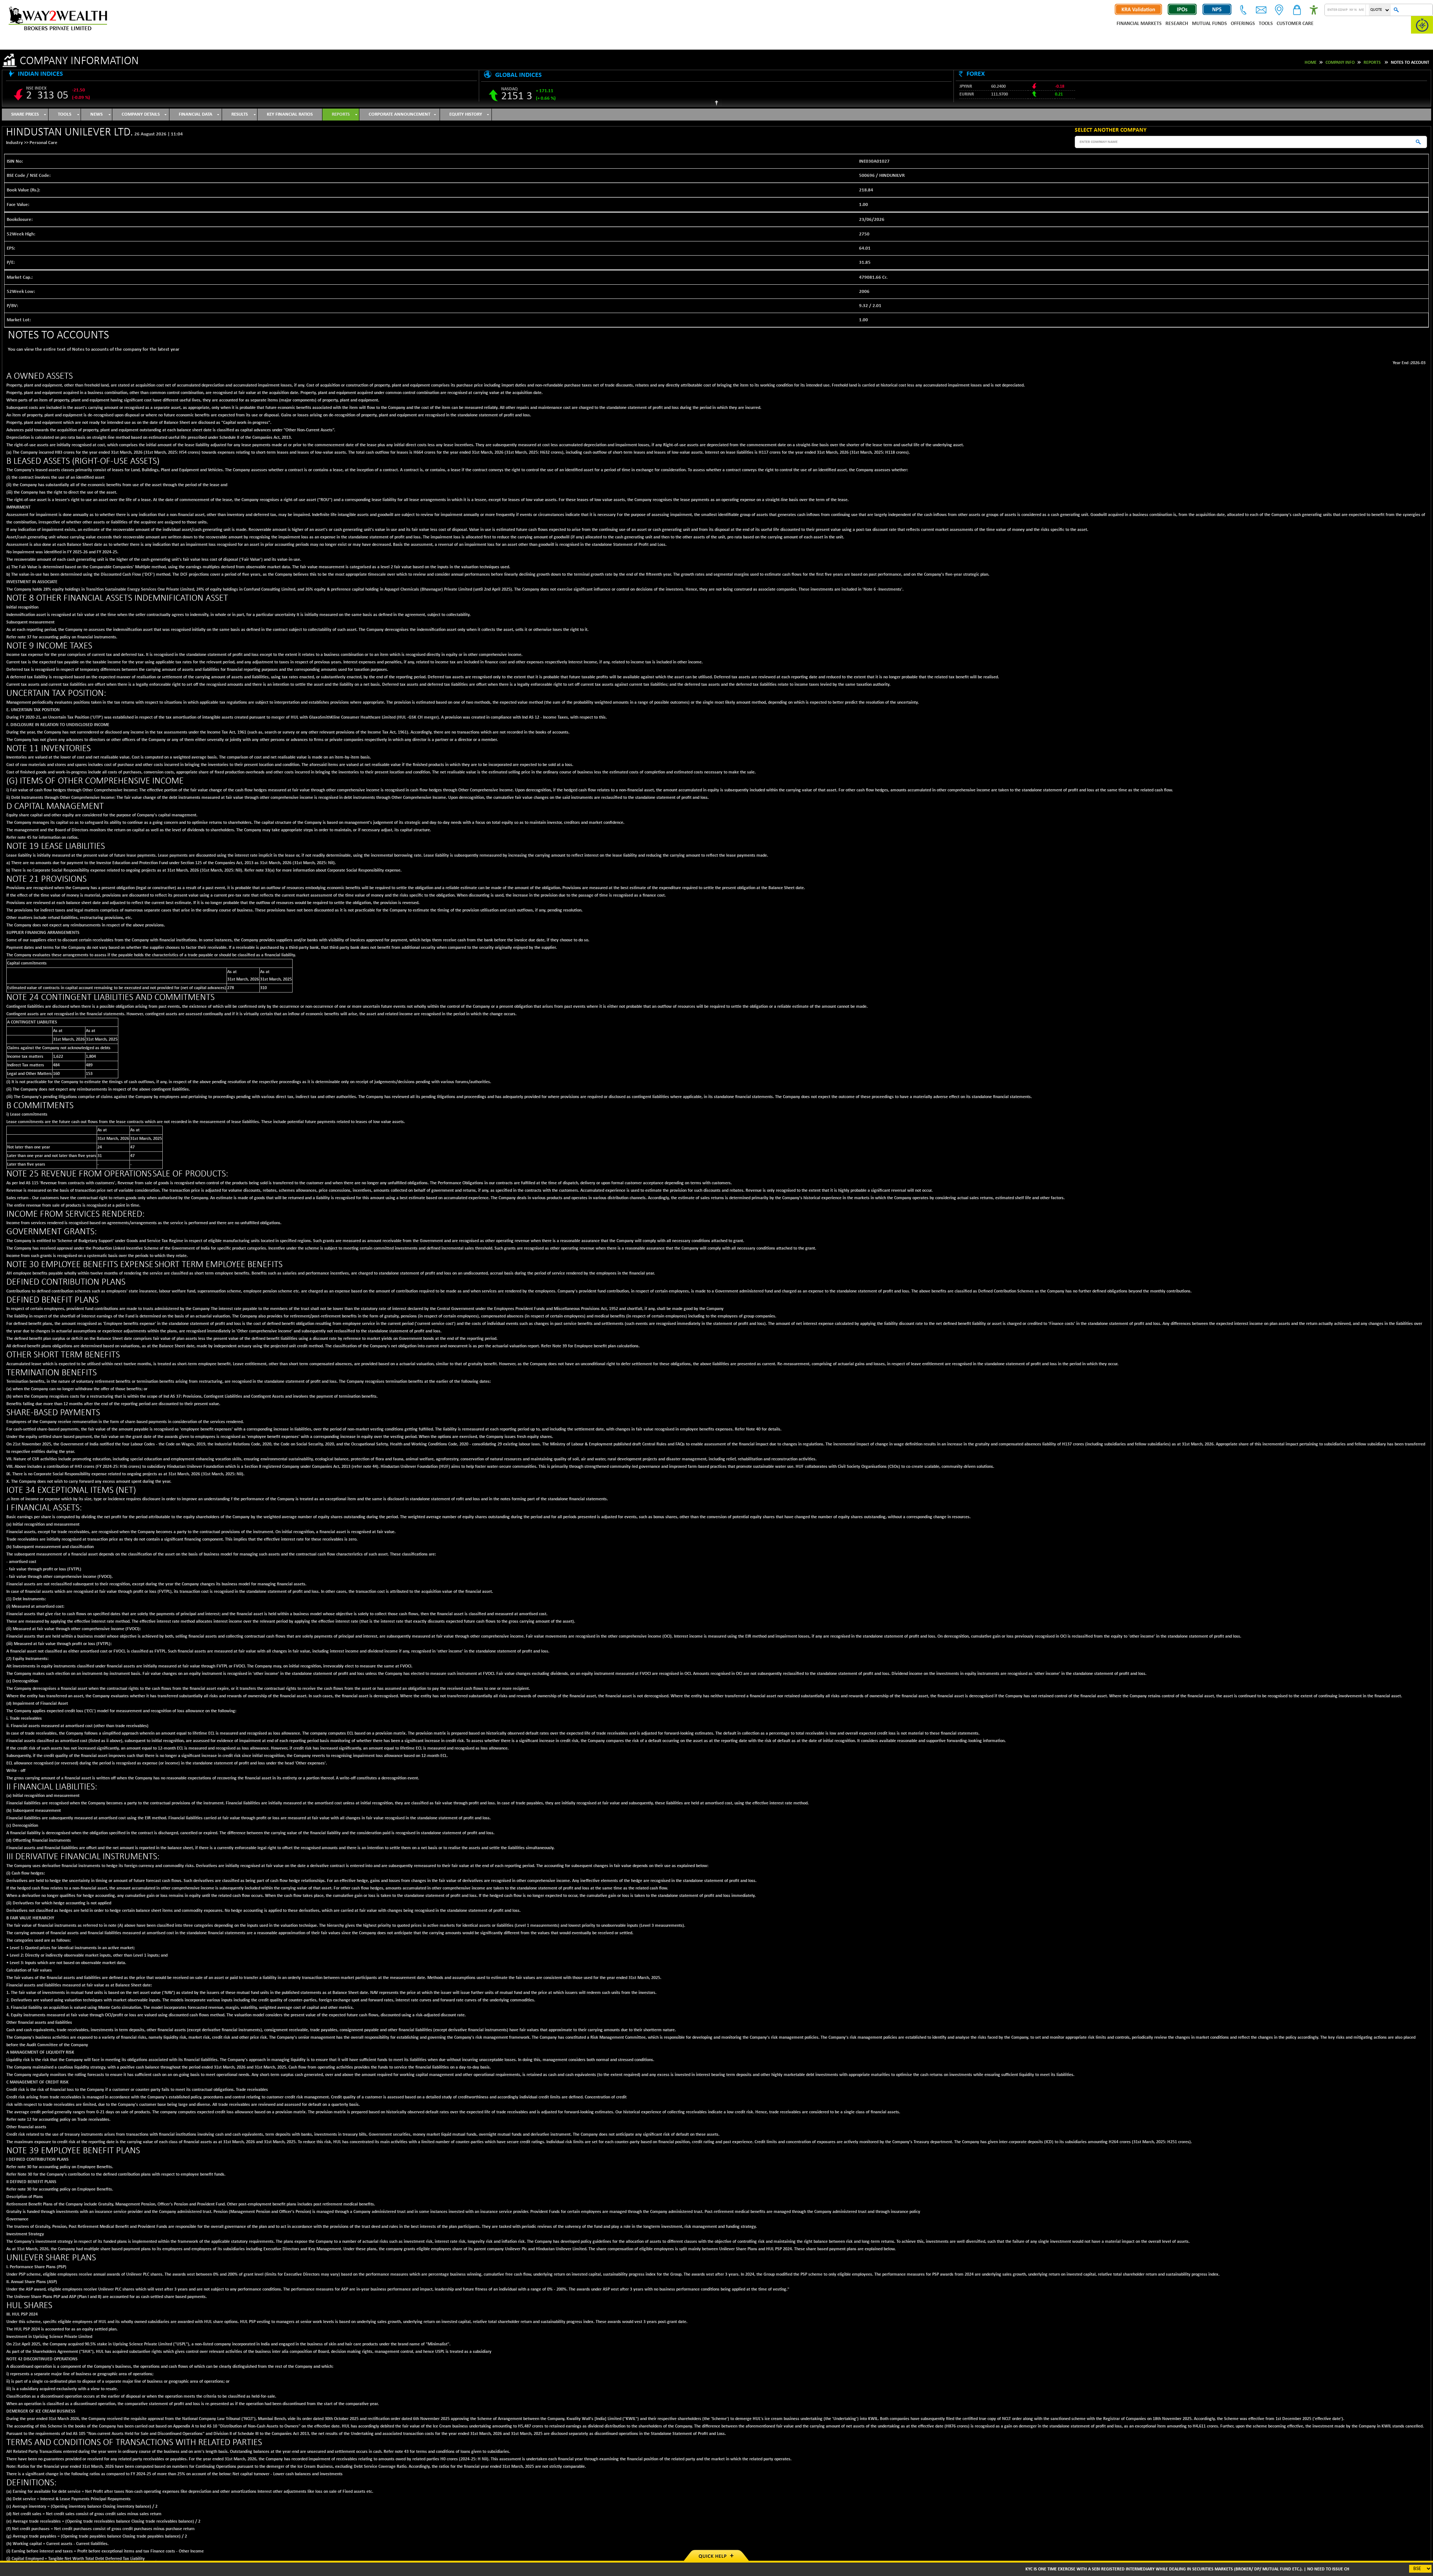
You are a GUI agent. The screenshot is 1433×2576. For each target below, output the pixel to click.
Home (1311, 63)
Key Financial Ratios (290, 114)
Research (1177, 24)
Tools (1266, 24)
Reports (1372, 63)
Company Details (141, 114)
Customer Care (1295, 24)
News (96, 114)
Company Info (1340, 63)
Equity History (466, 114)
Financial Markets (1139, 24)
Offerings (1243, 24)
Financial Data (196, 114)
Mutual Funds (1209, 24)
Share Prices (25, 114)
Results (240, 114)
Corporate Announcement (399, 114)
